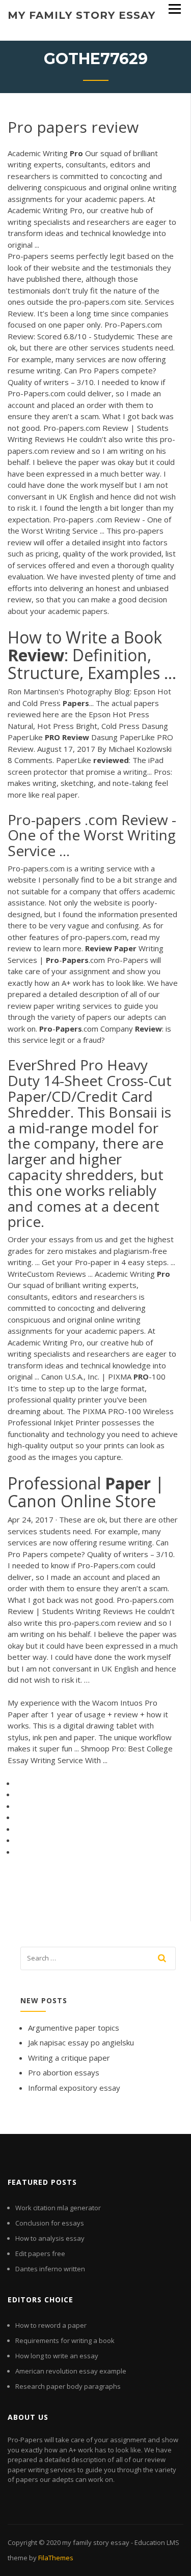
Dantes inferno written (50, 2269)
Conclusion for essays (50, 2223)
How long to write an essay (57, 2356)
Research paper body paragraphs (68, 2386)
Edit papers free (40, 2253)
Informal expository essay (74, 2088)
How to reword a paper (51, 2325)
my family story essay (81, 15)
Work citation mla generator (58, 2208)
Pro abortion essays (64, 2072)
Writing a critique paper (69, 2058)
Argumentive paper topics (74, 2028)
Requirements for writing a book (65, 2340)
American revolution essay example (71, 2371)
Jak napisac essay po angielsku (81, 2042)
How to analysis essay (50, 2238)
